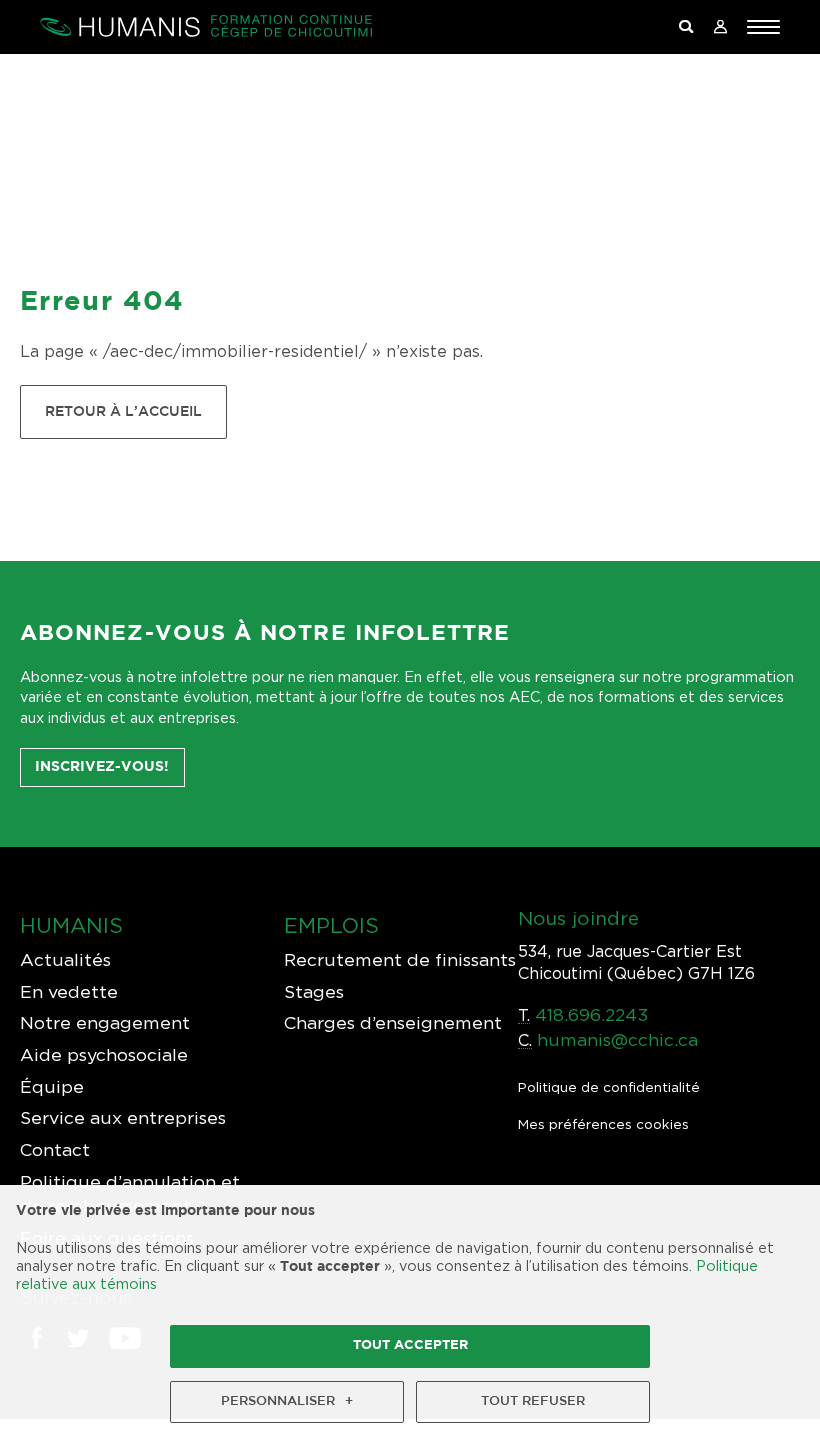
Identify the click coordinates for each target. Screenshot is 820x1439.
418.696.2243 (591, 1014)
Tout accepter (410, 1345)
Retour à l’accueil (123, 411)
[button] (763, 27)
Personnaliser (287, 1401)
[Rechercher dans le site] (686, 27)
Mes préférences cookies (603, 1124)
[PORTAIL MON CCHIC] (720, 27)
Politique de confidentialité (609, 1087)
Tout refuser (533, 1401)
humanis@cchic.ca (617, 1039)
